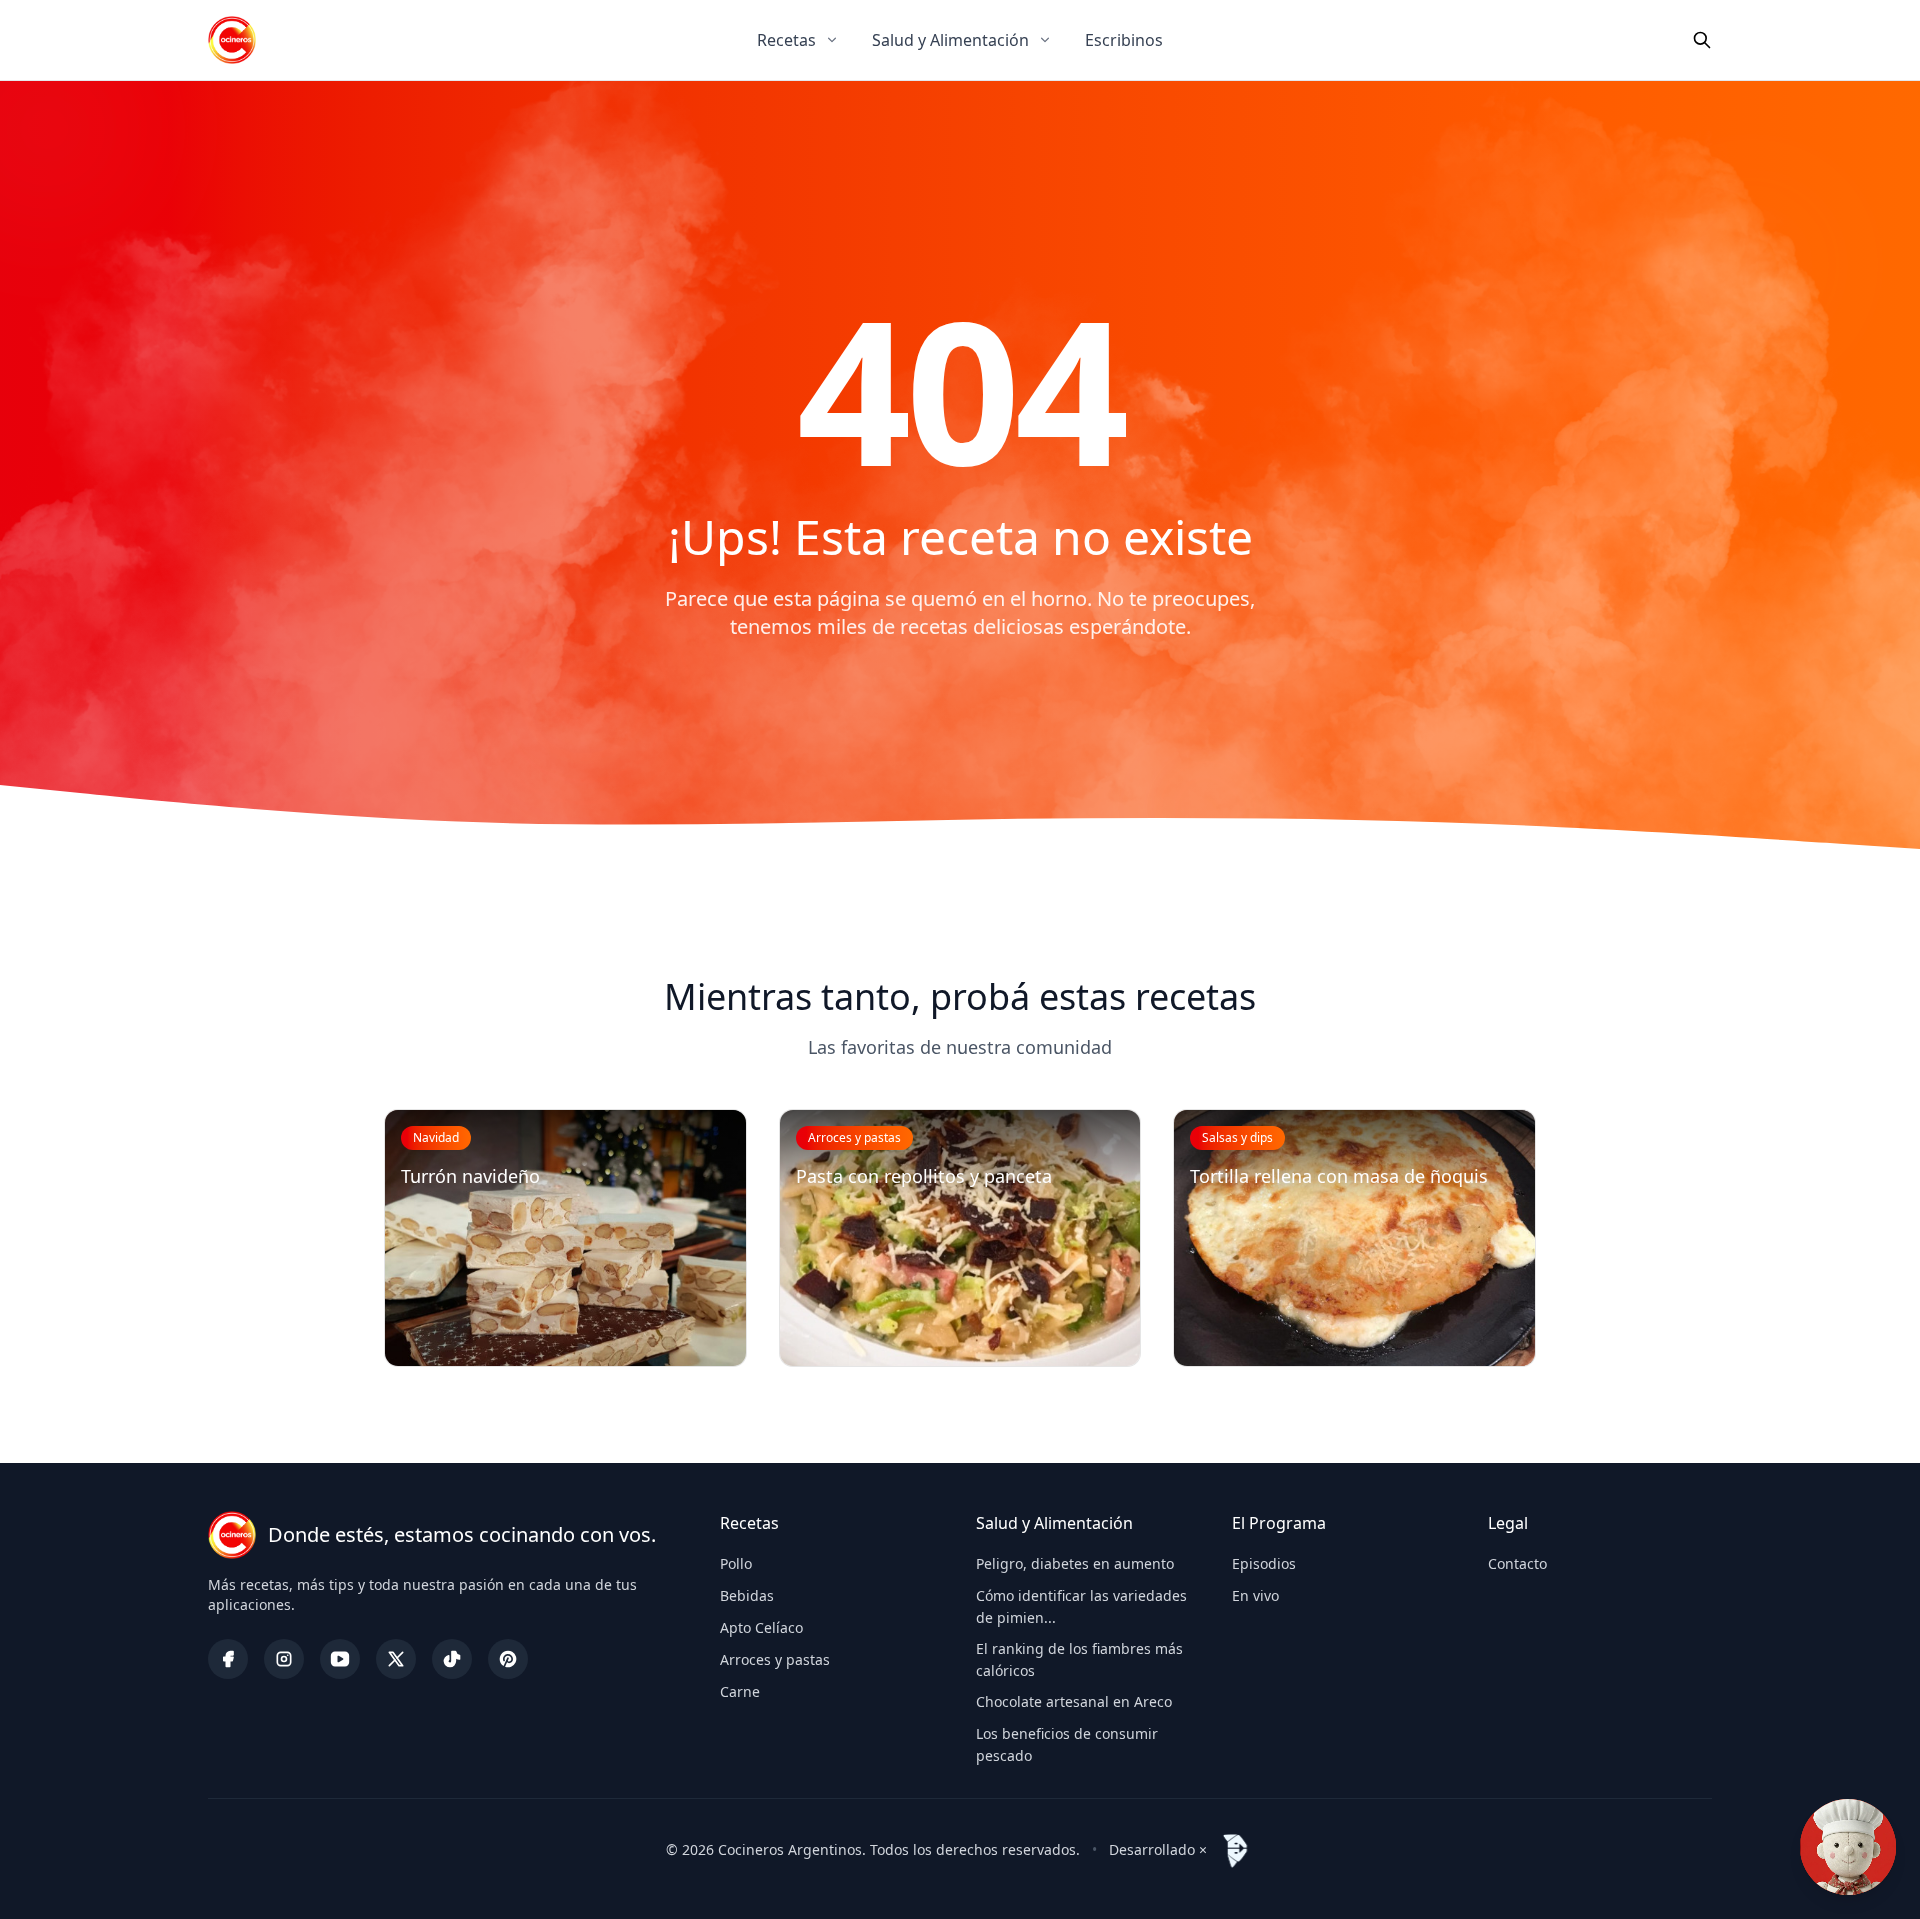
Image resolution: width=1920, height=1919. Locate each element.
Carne (740, 1691)
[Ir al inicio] (232, 40)
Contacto (1517, 1563)
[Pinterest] (508, 1659)
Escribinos (1124, 40)
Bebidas (747, 1595)
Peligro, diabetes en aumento (1075, 1563)
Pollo (736, 1563)
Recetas (786, 40)
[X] (396, 1659)
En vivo (1255, 1595)
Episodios (1264, 1563)
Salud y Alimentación (950, 40)
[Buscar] (1702, 40)
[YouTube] (340, 1659)
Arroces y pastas (775, 1659)
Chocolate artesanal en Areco (1074, 1701)
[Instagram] (284, 1659)
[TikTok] (452, 1659)
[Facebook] (228, 1659)
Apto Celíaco (761, 1627)
